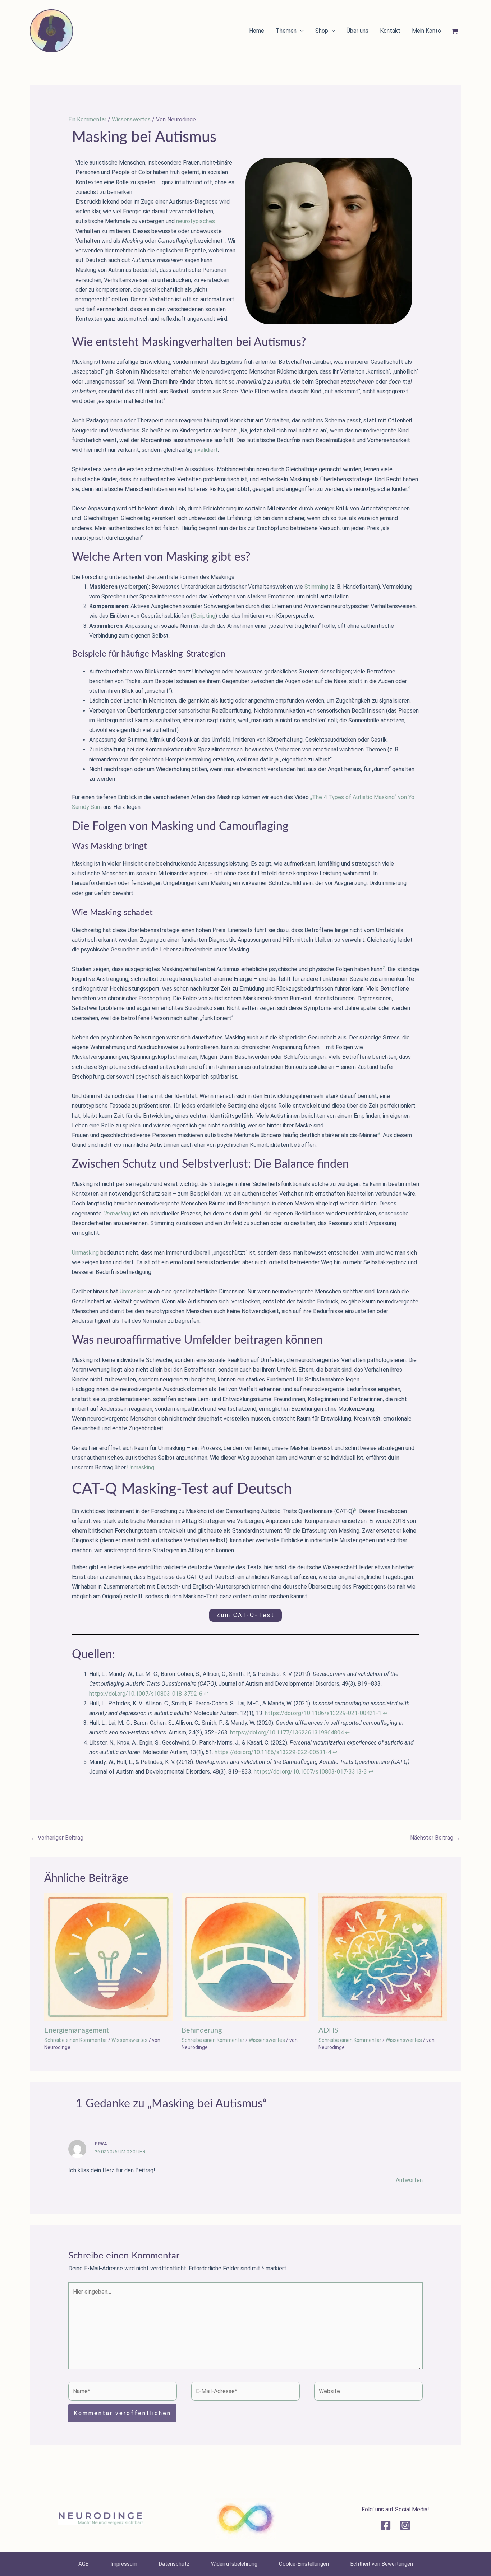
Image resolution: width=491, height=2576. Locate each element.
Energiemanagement (77, 2030)
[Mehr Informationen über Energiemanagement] (108, 1957)
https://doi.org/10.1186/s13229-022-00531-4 (273, 1752)
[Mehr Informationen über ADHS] (383, 1957)
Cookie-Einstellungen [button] (304, 2564)
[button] (300, 31)
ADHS (328, 2030)
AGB (84, 2564)
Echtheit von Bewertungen (382, 2564)
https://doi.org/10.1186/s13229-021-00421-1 (323, 1713)
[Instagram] (405, 2525)
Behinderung (202, 2030)
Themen (286, 31)
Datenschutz (174, 2564)
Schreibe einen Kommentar (76, 2040)
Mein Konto (426, 31)
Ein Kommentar (87, 119)
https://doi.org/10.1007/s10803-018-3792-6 (146, 1694)
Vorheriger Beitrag (57, 1838)
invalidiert (206, 450)
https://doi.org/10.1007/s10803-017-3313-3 (310, 1772)
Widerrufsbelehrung (234, 2564)
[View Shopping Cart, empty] (458, 32)
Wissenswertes (131, 119)
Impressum (124, 2564)
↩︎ (206, 1694)
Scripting (204, 616)
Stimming (316, 587)
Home (257, 31)
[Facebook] (386, 2525)
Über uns (357, 31)
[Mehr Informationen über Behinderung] (246, 1957)
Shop (322, 31)
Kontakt (390, 31)
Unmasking (85, 1253)
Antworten (409, 2180)
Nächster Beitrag (435, 1838)
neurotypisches (196, 221)
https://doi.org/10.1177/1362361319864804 (287, 1732)
